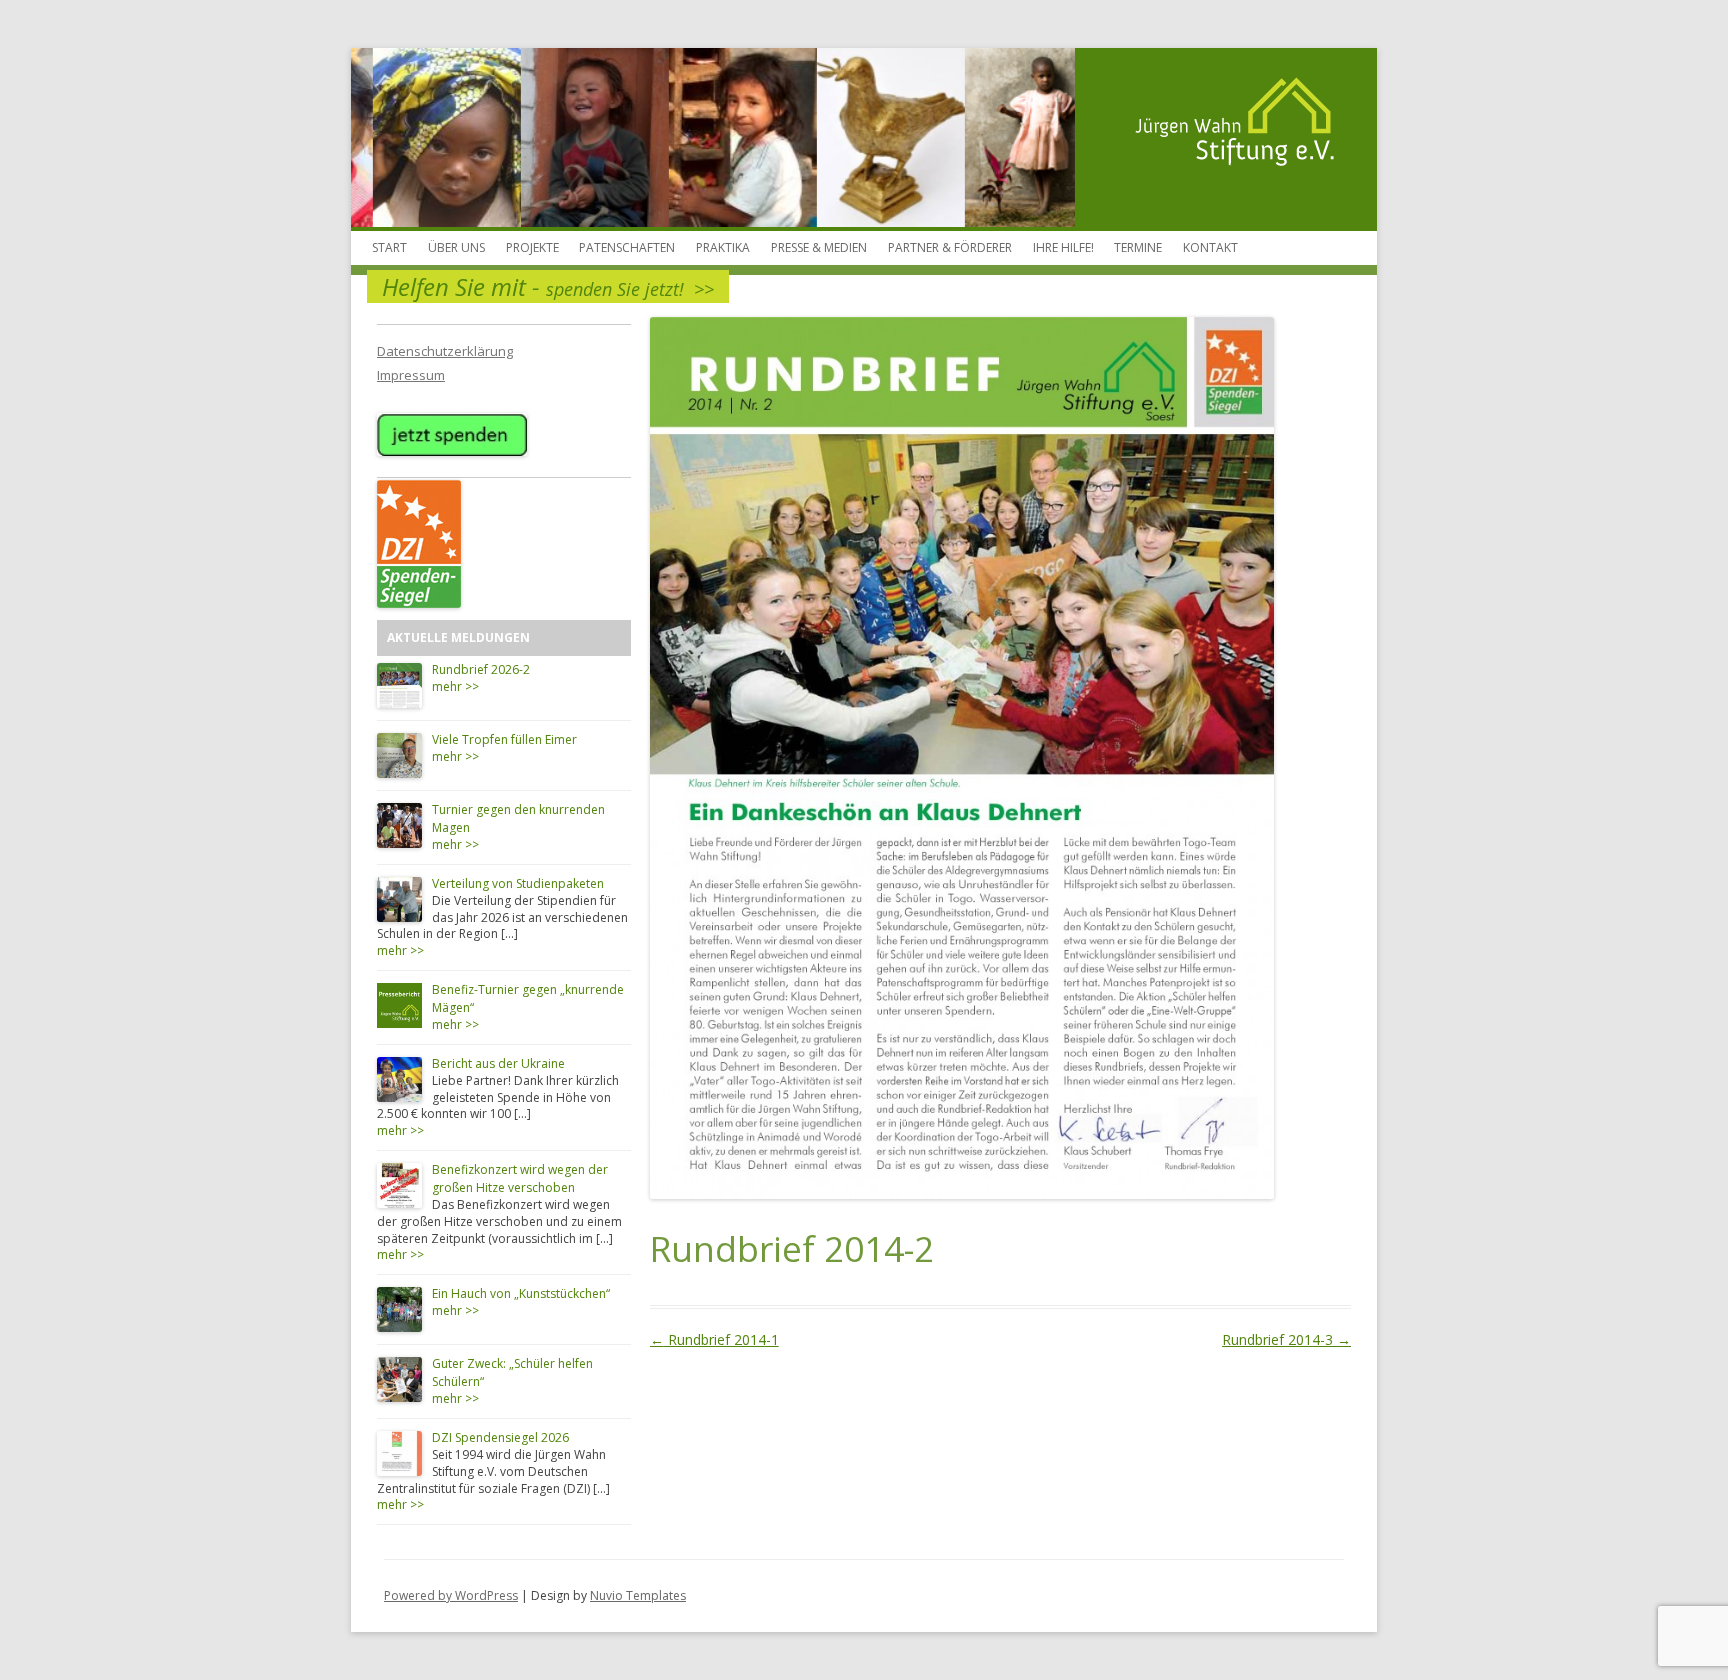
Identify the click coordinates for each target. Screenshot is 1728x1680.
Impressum (411, 375)
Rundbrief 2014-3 (1286, 1339)
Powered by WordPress (451, 1595)
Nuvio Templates (638, 1595)
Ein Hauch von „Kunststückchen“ (521, 1293)
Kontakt (1210, 247)
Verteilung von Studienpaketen (518, 883)
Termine (1138, 247)
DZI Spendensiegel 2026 (500, 1437)
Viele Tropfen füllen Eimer (504, 739)
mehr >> (455, 686)
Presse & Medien (819, 247)
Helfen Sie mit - (548, 286)
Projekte (532, 247)
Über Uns (456, 247)
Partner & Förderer (950, 247)
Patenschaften (627, 247)
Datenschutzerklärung (445, 351)
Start (389, 247)
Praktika (723, 247)
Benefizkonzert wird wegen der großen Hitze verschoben (520, 1178)
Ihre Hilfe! (1063, 247)
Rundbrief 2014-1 (714, 1339)
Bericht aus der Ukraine (498, 1063)
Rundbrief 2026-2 (481, 669)
